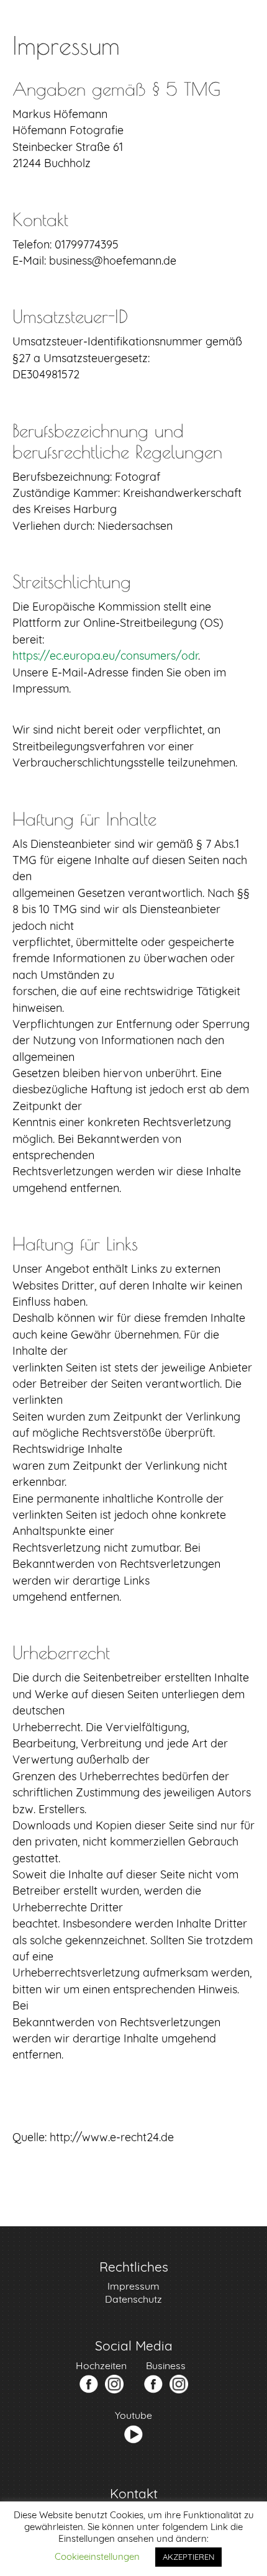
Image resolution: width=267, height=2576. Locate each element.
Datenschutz (133, 2299)
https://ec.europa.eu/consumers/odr (105, 655)
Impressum (133, 2286)
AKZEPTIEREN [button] (188, 2557)
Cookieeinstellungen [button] (97, 2556)
